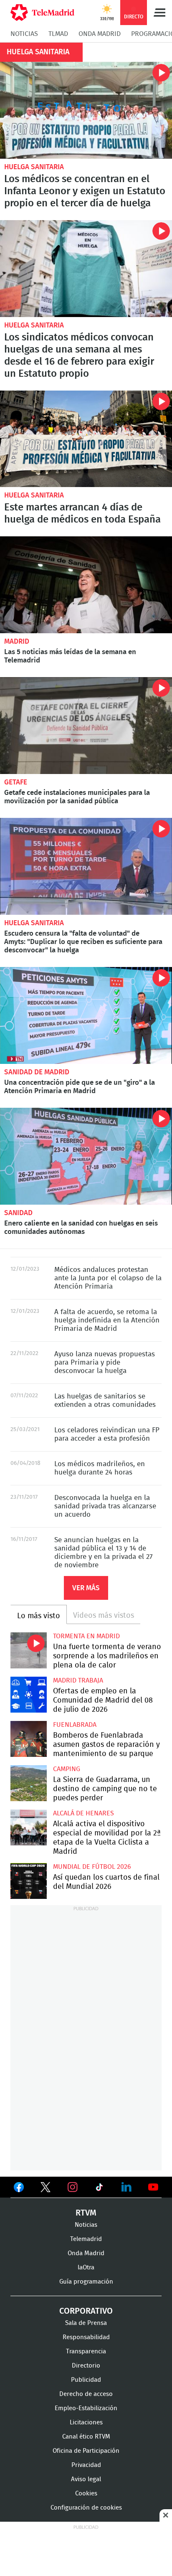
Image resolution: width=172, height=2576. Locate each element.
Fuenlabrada (75, 1725)
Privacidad (86, 2465)
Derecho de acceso (86, 2394)
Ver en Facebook (19, 2189)
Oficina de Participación (86, 2451)
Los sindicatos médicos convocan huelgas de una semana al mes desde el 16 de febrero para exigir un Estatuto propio (86, 269)
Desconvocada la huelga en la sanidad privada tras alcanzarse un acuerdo (105, 1506)
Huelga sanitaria (34, 167)
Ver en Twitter (46, 2189)
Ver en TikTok (99, 2189)
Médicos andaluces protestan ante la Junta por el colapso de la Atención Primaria (108, 1278)
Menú (159, 13)
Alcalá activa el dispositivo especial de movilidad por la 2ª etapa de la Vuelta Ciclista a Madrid (29, 1828)
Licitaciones (86, 2422)
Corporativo (86, 2311)
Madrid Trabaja (78, 1680)
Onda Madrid (100, 34)
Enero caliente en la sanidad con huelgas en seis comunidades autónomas (86, 1156)
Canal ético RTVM (86, 2437)
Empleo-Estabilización (86, 2408)
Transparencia (86, 2351)
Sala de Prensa (86, 2323)
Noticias (24, 34)
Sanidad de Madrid (37, 1072)
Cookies (86, 2494)
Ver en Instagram (73, 2187)
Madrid (17, 641)
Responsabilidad (86, 2337)
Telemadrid (86, 2239)
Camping (67, 1769)
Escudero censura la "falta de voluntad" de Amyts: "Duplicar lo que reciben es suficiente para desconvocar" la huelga (86, 866)
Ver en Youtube (153, 2187)
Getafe (16, 782)
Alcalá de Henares (83, 1813)
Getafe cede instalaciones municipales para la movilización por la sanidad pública (86, 726)
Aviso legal (86, 2479)
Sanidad (18, 1213)
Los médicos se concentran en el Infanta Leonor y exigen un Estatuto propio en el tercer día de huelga (86, 110)
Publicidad (86, 2380)
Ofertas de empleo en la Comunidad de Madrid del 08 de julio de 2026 (29, 1695)
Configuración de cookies (86, 2508)
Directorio (86, 2366)
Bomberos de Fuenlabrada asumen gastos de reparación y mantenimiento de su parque (29, 1739)
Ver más (86, 1588)
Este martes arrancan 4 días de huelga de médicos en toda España (86, 439)
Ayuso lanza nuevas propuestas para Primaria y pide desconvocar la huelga (105, 1362)
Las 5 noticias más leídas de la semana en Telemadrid (86, 585)
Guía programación (86, 2282)
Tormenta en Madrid (86, 1636)
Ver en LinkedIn (126, 2187)
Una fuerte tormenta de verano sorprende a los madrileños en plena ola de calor (29, 1651)
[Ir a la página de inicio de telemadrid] (42, 13)
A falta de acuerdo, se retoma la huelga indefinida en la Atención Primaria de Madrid (107, 1320)
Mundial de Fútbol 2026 (92, 1867)
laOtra (86, 2268)
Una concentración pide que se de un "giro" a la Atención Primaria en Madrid (86, 1015)
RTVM (86, 2213)
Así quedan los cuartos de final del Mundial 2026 (29, 1881)
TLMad (58, 34)
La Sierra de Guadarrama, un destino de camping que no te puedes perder (29, 1783)
